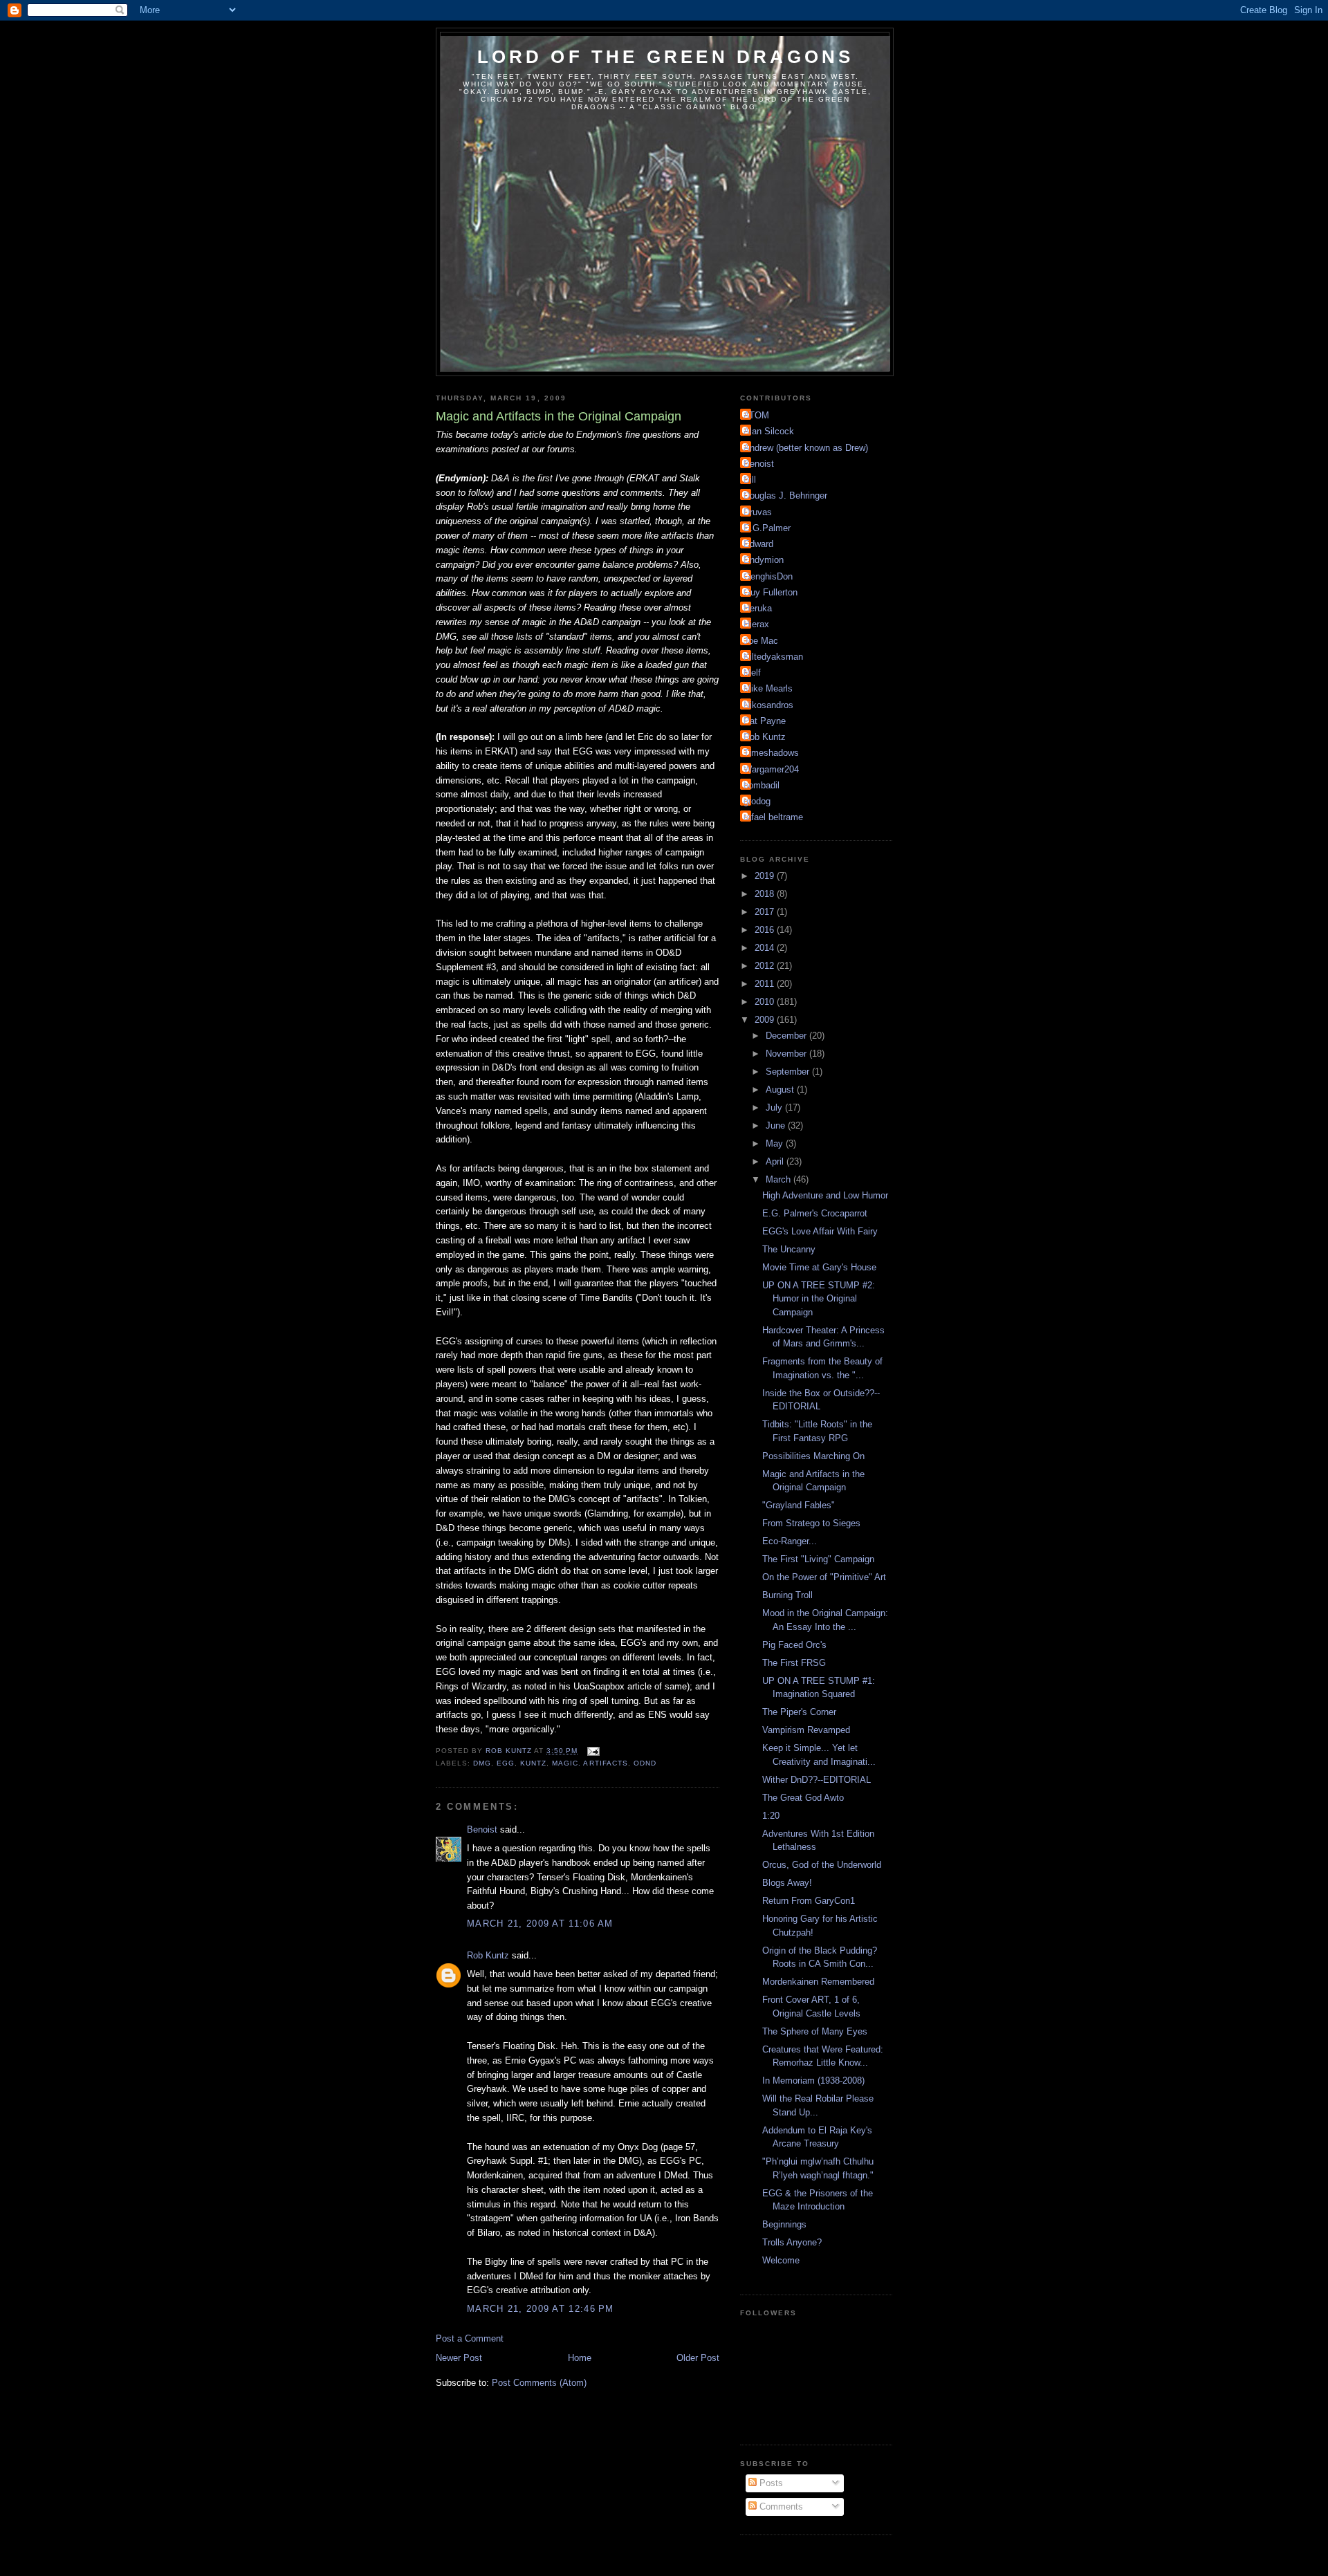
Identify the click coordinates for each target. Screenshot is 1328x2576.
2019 (766, 876)
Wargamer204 (771, 769)
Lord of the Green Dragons (666, 57)
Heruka (758, 608)
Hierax (756, 624)
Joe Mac (761, 641)
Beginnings (784, 2224)
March (780, 1179)
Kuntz (533, 1763)
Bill (750, 480)
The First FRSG (794, 1663)
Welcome (781, 2260)
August (781, 1090)
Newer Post (459, 2358)
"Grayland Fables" (799, 1505)
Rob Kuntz (488, 1955)
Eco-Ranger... (790, 1541)
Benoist (482, 1829)
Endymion (764, 560)
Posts (770, 2483)
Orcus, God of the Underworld (822, 1865)
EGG (506, 1763)
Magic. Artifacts (590, 1763)
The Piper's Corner (799, 1712)
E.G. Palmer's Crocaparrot (815, 1213)
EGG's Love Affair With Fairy (820, 1231)
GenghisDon (768, 576)
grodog (757, 801)
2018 (766, 894)
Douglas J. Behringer (785, 495)
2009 (766, 1020)
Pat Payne (765, 721)
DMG (482, 1763)
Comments (780, 2506)
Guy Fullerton (771, 592)
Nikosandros (768, 705)
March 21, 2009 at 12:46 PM (541, 2309)
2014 (766, 948)
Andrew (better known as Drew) (806, 448)
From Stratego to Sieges (811, 1523)
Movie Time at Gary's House (819, 1267)
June (777, 1125)
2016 (766, 930)
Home (580, 2358)
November (787, 1054)
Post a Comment (470, 2338)
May (776, 1143)
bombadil (762, 785)
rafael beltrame (773, 817)
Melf (752, 673)
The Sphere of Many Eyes (815, 2031)
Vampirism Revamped (806, 1730)
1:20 (771, 1816)
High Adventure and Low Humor (825, 1195)
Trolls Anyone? (792, 2242)
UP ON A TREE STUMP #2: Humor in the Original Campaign (819, 1299)
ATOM (756, 415)
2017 (766, 912)
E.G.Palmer (767, 528)
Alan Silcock (769, 431)
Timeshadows (771, 753)
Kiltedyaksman (773, 657)
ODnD (645, 1763)
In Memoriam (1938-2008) (813, 2081)
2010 (766, 1002)
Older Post (698, 2358)
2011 (766, 984)
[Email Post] (592, 1751)
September (789, 1072)
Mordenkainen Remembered (818, 1982)
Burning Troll (787, 1595)
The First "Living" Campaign (818, 1559)
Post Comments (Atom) (539, 2383)
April (776, 1161)
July (775, 1108)
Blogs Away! (787, 1883)
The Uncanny (789, 1249)
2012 (766, 966)
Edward (758, 544)
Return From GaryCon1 (809, 1901)
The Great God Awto (803, 1798)
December (787, 1036)
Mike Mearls (768, 688)
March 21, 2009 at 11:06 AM (540, 1924)
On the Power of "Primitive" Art (824, 1577)
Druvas (758, 512)
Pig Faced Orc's (794, 1645)
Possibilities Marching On (813, 1456)
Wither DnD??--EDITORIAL (817, 1780)
